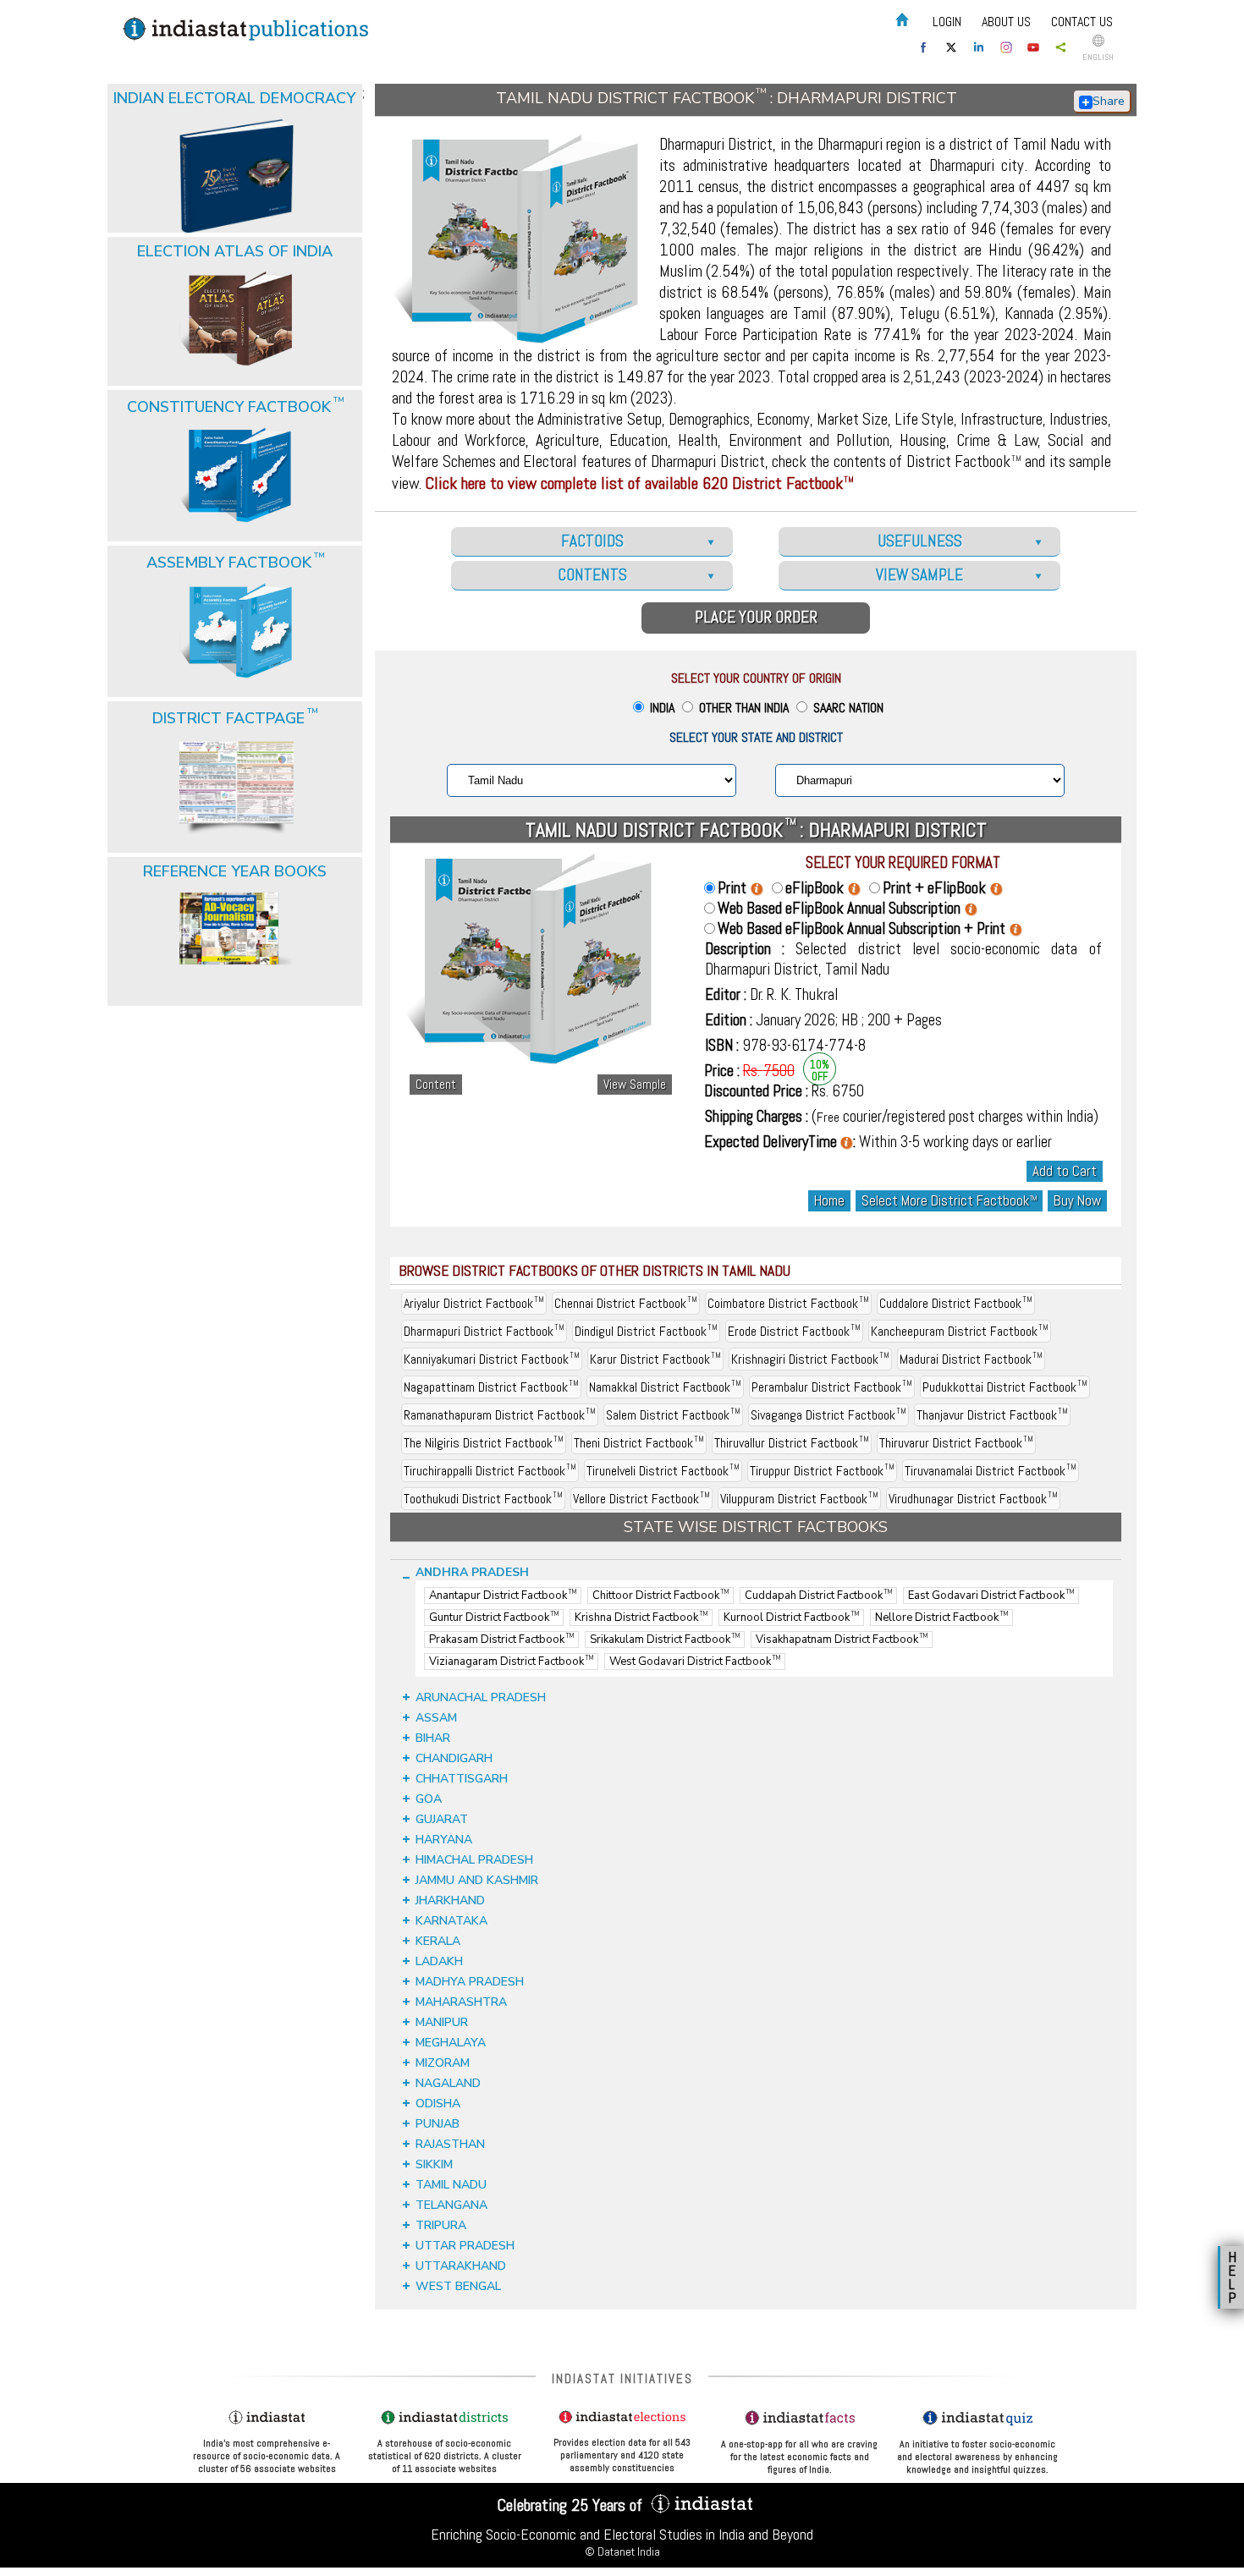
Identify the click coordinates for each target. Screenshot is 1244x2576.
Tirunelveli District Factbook (663, 1471)
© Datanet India (622, 2551)
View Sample (635, 1085)
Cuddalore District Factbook (956, 1303)
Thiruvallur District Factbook (792, 1443)
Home (829, 1201)
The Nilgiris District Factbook (484, 1443)
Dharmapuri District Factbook (484, 1331)
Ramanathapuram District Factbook (500, 1415)
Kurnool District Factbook (791, 1618)
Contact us (1082, 22)
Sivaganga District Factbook (828, 1415)
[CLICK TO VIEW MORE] (236, 134)
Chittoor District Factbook (661, 1596)
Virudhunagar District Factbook (973, 1499)
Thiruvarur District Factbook (956, 1443)
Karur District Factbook (655, 1359)
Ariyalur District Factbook (474, 1303)
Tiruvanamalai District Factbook (991, 1471)
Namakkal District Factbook (665, 1387)
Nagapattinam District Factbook (491, 1387)
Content (436, 1085)
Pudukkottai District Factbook (1005, 1387)
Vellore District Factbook (641, 1499)
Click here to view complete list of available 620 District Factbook (639, 483)
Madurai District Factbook (971, 1359)
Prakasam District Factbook (501, 1640)
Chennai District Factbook (626, 1303)
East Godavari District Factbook (991, 1596)
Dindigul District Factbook (646, 1331)
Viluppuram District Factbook (799, 1499)
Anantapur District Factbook (503, 1596)
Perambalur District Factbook (832, 1387)
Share (1109, 101)
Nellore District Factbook (941, 1618)
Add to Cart (1065, 1171)
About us (1006, 22)
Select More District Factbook (949, 1201)
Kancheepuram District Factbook (960, 1331)
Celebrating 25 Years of (572, 2505)
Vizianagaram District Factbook (511, 1661)
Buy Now (1077, 1201)
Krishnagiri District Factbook (810, 1359)
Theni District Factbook (639, 1443)
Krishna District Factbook (641, 1618)
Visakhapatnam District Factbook (842, 1640)
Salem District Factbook (673, 1415)
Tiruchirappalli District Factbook (490, 1471)
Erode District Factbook (794, 1331)
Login (947, 22)
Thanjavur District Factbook (992, 1415)
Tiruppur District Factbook (822, 1471)
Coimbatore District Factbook (788, 1303)
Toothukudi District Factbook (483, 1499)
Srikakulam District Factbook (665, 1640)
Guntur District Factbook (494, 1618)
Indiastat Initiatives (622, 2378)
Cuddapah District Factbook (818, 1596)
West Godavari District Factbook (695, 1661)
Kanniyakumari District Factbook (492, 1359)
